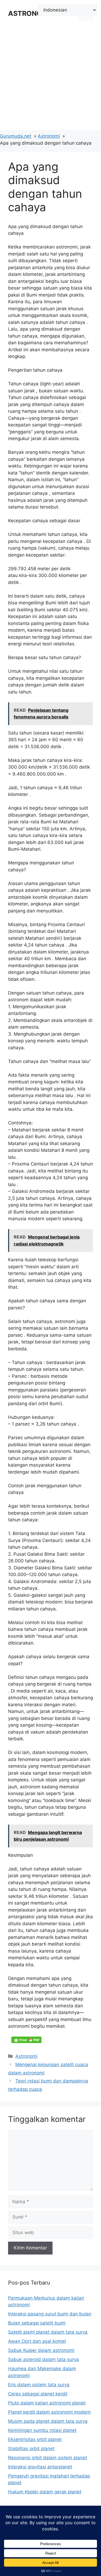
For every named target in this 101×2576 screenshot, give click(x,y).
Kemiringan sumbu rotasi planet (42, 2430)
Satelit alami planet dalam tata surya (48, 2332)
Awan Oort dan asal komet (37, 2341)
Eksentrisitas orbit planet (35, 2439)
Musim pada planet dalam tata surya (48, 2421)
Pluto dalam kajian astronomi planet (47, 2403)
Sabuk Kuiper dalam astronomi (41, 2350)
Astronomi (26, 2056)
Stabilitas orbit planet (31, 2449)
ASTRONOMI (29, 13)
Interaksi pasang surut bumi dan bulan (50, 2314)
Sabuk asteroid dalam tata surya (43, 2359)
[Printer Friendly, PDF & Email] (26, 2040)
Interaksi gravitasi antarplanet (40, 2467)
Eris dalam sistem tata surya (39, 2385)
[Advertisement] (50, 80)
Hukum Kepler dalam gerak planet (45, 2492)
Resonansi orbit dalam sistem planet (48, 2458)
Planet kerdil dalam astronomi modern (49, 2412)
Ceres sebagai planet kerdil (38, 2394)
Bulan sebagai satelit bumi (37, 2323)
